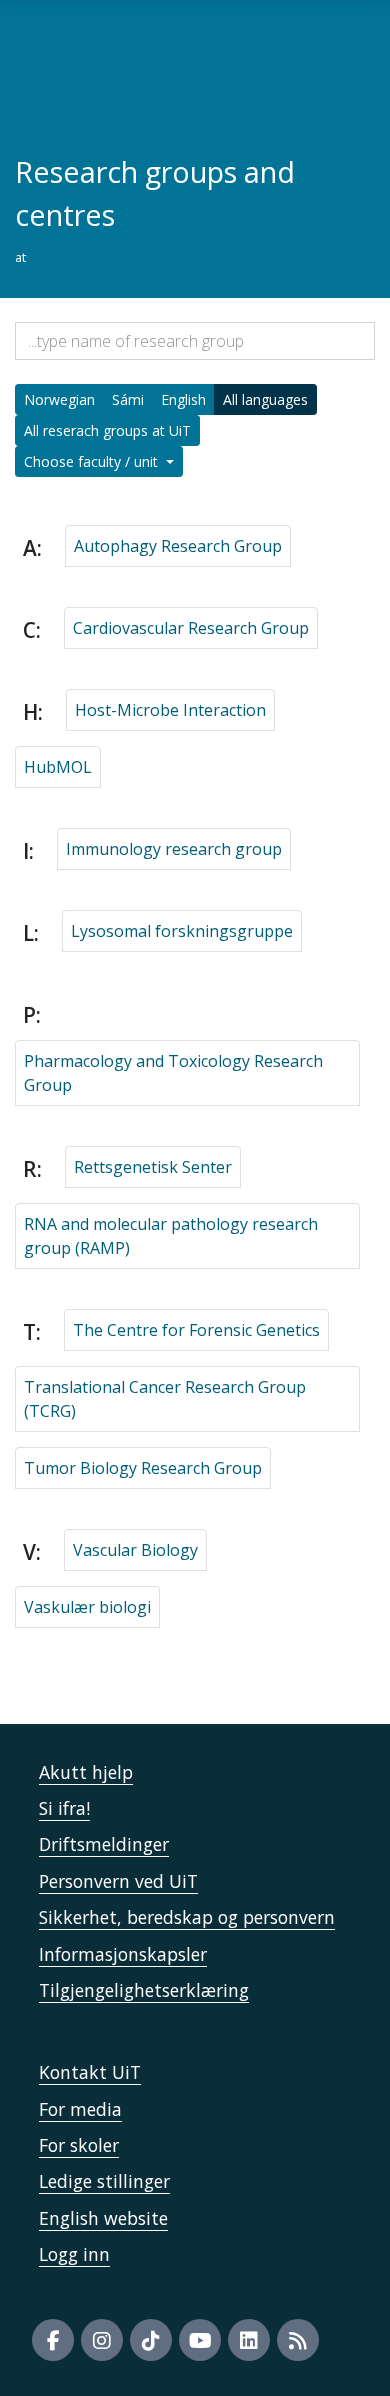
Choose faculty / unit (93, 461)
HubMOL (58, 767)
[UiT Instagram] (102, 2340)
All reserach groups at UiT (107, 430)
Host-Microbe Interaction (170, 710)
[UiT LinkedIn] (249, 2340)
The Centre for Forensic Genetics (196, 1330)
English (183, 399)
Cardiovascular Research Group (191, 628)
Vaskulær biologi (87, 1607)
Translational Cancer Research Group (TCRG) (165, 1399)
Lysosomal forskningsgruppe (182, 931)
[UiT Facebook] (53, 2340)
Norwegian (59, 399)
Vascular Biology (135, 1550)
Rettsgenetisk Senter (153, 1167)
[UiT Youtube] (200, 2340)
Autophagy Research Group (178, 546)
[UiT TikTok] (151, 2340)
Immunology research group (174, 849)
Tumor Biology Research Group (143, 1468)
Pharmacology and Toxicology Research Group (173, 1073)
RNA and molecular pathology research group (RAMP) (171, 1236)
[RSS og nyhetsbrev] (298, 2340)
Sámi (128, 399)
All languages (265, 399)
